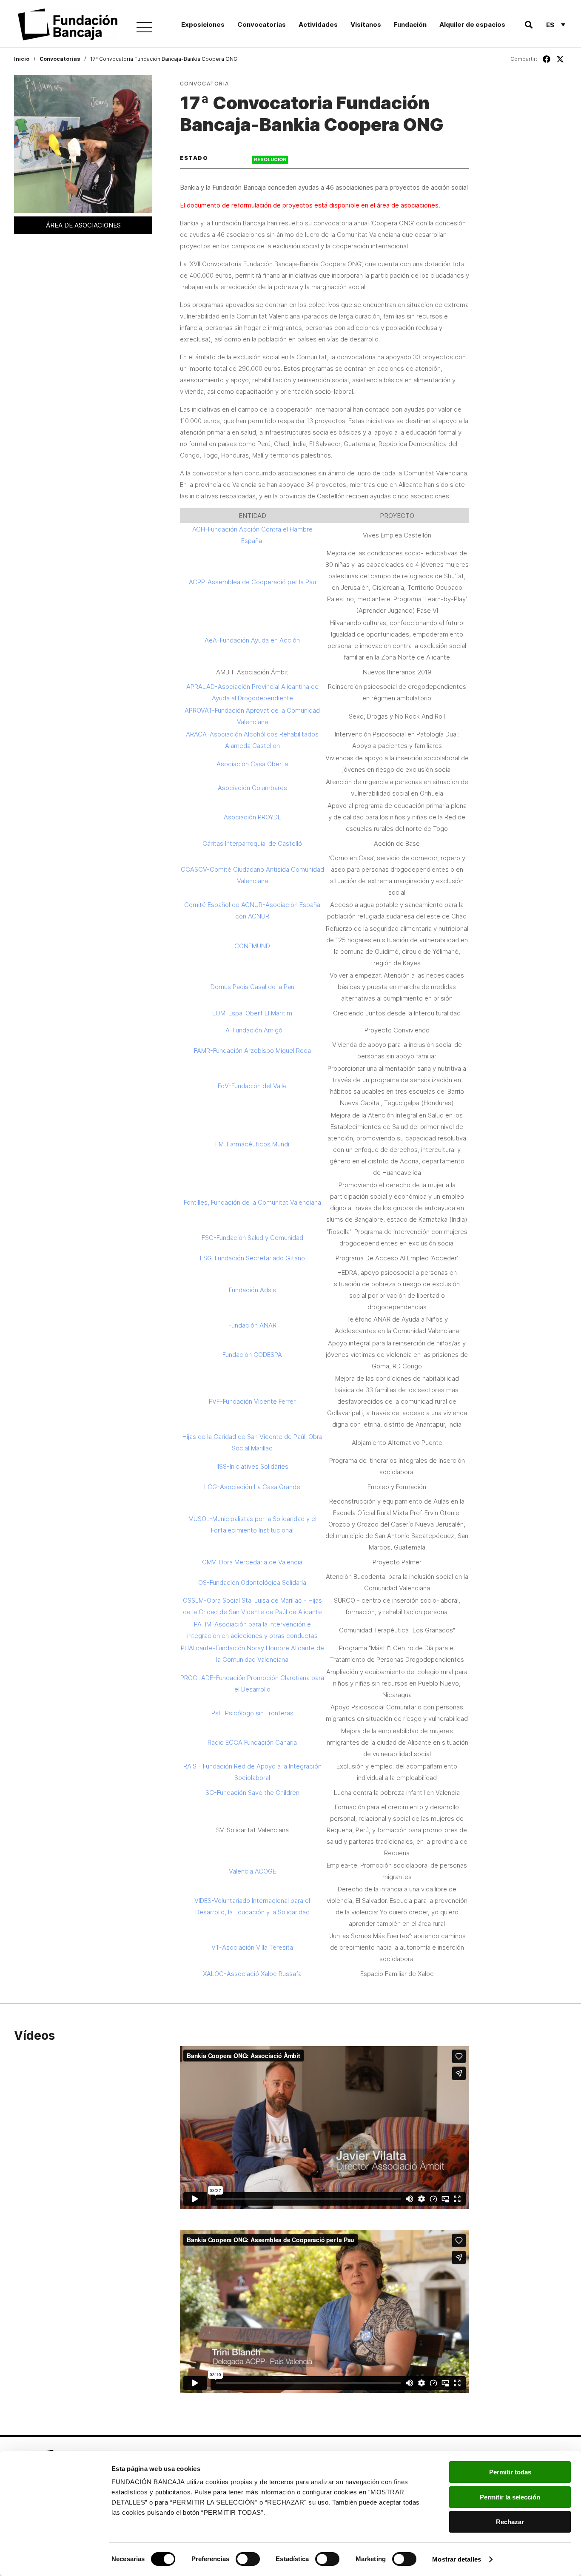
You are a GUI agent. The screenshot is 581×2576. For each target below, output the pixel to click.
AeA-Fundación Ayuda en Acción (252, 640)
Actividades (318, 24)
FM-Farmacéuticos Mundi (252, 1144)
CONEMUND (252, 946)
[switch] (248, 2559)
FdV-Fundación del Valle (252, 1086)
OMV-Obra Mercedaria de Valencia (252, 1562)
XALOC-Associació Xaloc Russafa (252, 1974)
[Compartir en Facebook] (547, 59)
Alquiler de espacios (472, 24)
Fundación (410, 24)
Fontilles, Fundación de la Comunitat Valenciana (252, 1202)
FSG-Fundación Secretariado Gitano (252, 1258)
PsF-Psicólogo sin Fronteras (252, 1713)
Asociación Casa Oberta (252, 764)
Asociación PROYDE (252, 817)
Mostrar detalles (457, 2559)
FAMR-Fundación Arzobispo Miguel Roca (252, 1051)
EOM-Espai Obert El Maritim (252, 1013)
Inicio (22, 59)
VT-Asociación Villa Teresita (252, 1947)
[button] (528, 25)
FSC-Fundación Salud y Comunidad (252, 1238)
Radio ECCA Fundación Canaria (252, 1742)
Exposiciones (203, 24)
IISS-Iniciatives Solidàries (252, 1466)
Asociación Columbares (252, 788)
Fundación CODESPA (252, 1355)
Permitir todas (510, 2472)
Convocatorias (262, 24)
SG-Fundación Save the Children (252, 1793)
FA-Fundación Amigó (252, 1030)
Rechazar (510, 2522)
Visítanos (366, 24)
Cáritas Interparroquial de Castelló (252, 843)
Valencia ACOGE (252, 1871)
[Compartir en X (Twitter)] (560, 59)
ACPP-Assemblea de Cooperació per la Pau (252, 582)
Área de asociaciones (83, 225)
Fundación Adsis (252, 1290)
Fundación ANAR (252, 1325)
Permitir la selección (510, 2497)
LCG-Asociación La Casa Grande (252, 1487)
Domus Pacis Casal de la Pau (252, 987)
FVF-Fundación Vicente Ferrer (252, 1401)
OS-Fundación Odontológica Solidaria (252, 1582)
